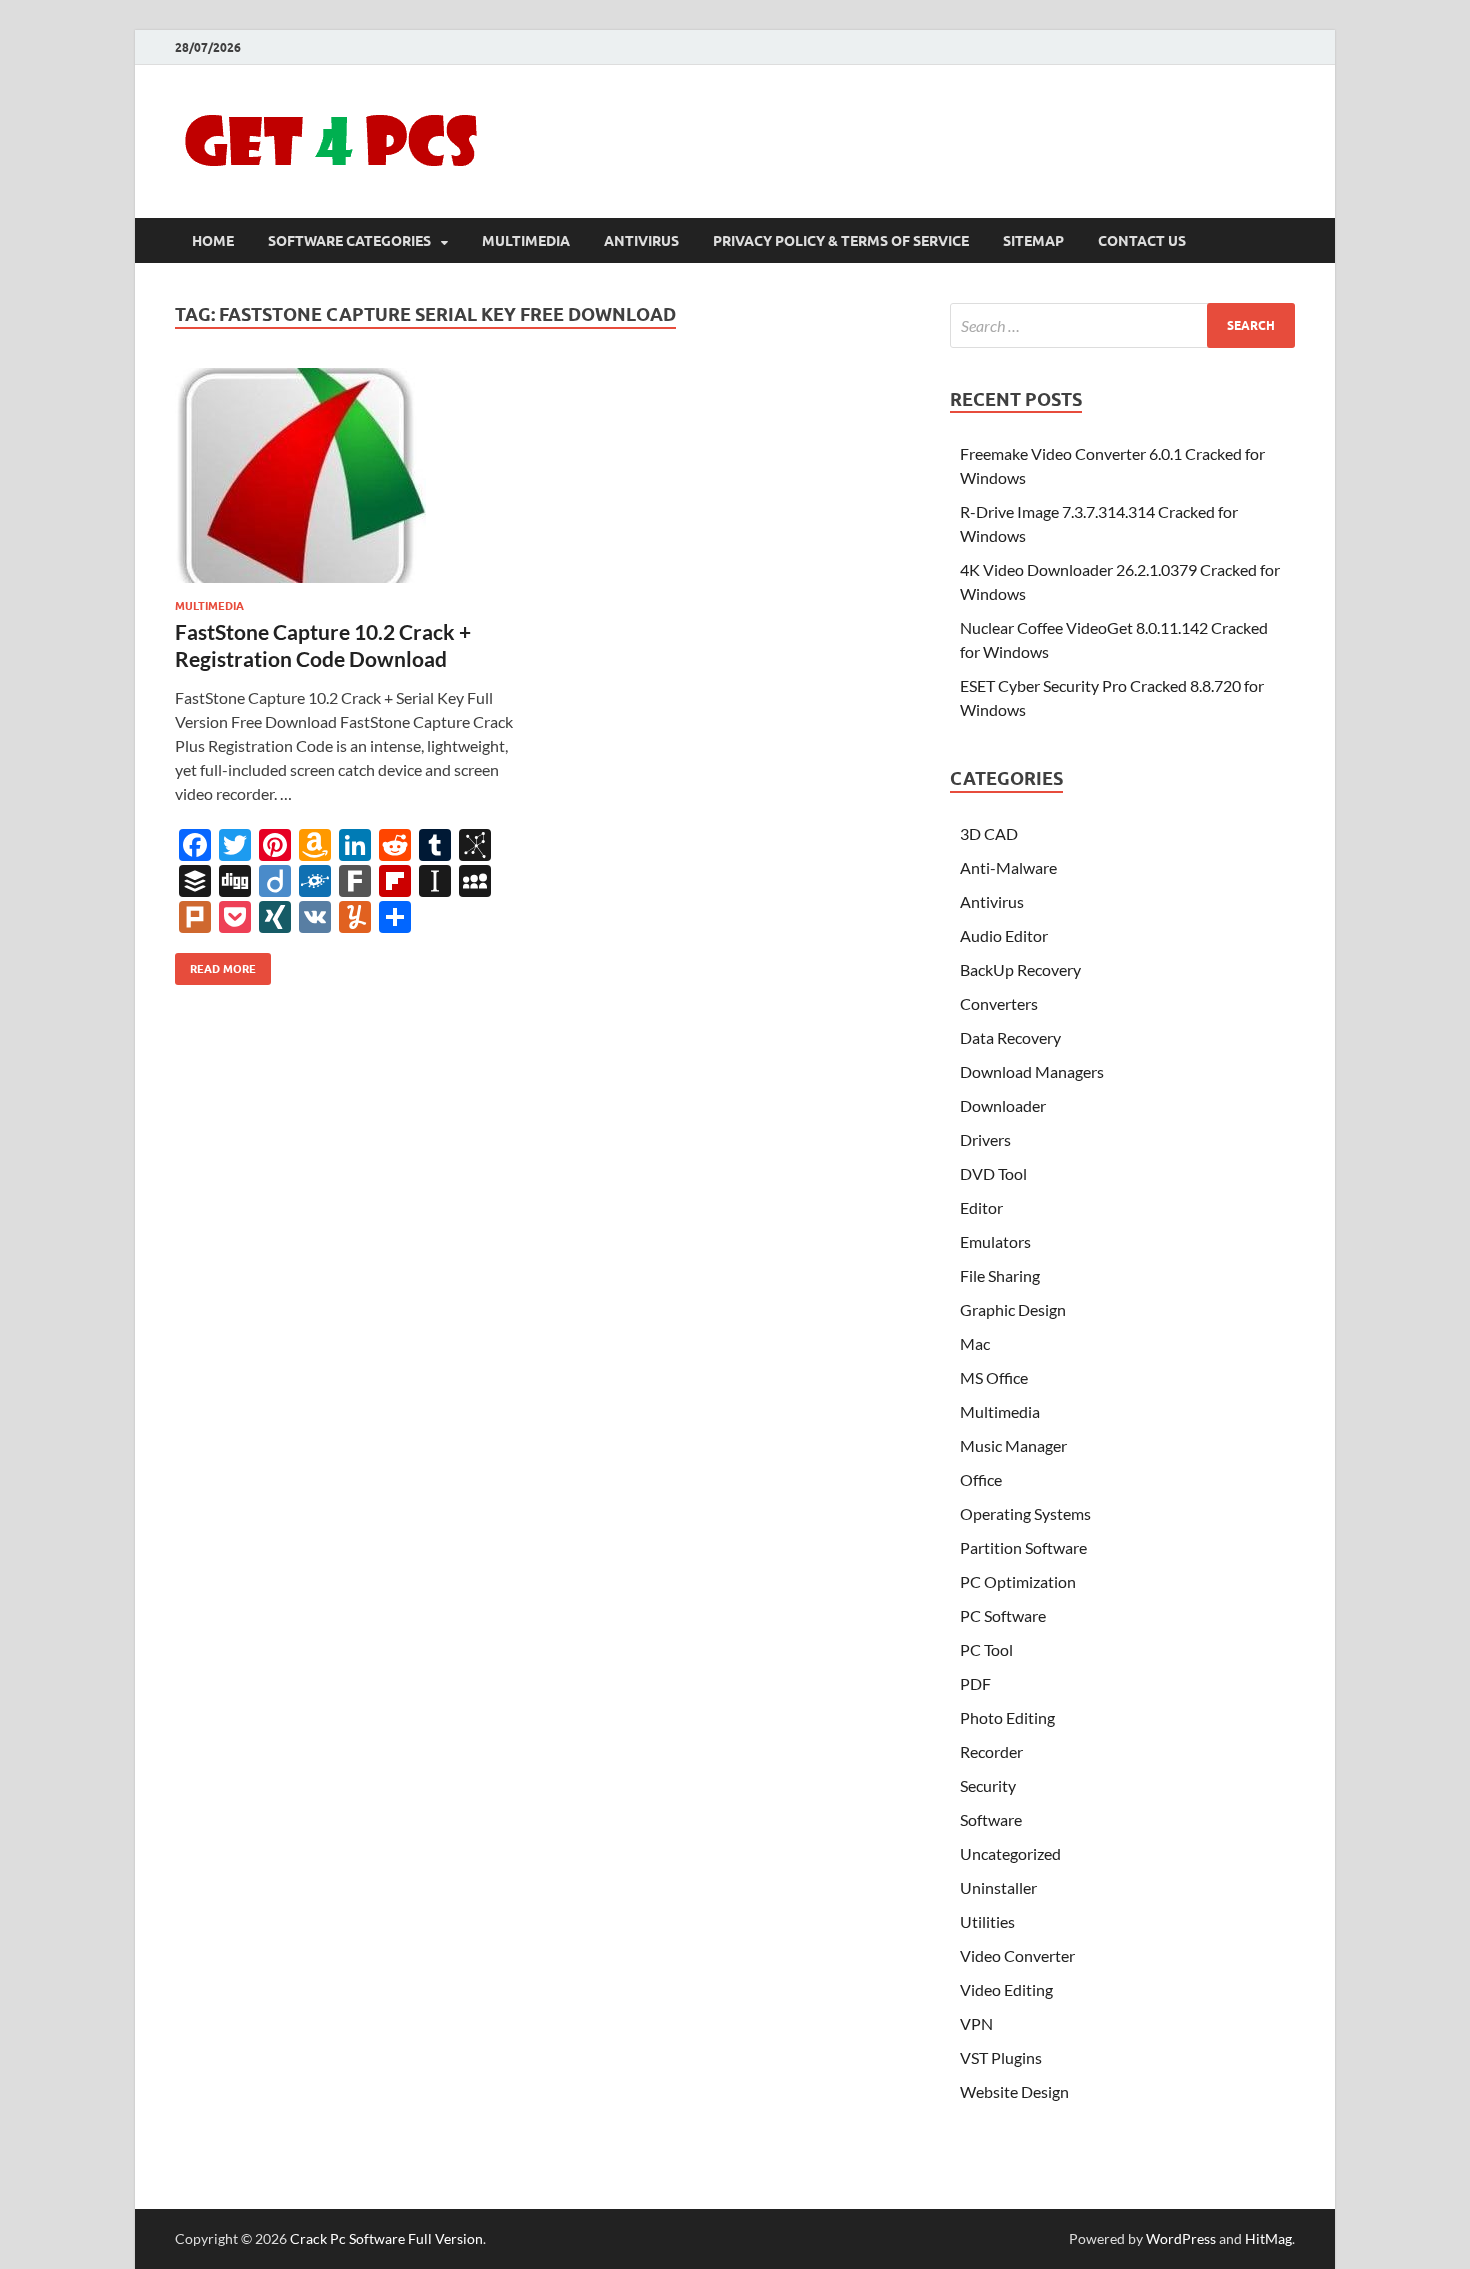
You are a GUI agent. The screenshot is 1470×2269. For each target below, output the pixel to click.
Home (213, 241)
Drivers (985, 1139)
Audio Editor (1004, 935)
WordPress (1181, 2238)
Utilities (987, 1921)
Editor (981, 1207)
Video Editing (1006, 1989)
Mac (975, 1343)
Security (988, 1785)
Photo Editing (1007, 1717)
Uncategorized (1010, 1853)
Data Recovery (1010, 1037)
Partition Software (1023, 1547)
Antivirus (641, 241)
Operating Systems (1025, 1513)
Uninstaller (998, 1887)
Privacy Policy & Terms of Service (841, 241)
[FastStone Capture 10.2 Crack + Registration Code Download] (349, 475)
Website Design (1014, 2091)
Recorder (991, 1751)
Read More (215, 964)
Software (991, 1819)
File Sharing (1000, 1275)
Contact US (1142, 241)
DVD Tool (993, 1173)
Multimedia (526, 241)
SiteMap (1033, 241)
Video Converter (1017, 1955)
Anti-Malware (1008, 867)
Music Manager (1013, 1445)
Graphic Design (1013, 1309)
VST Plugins (1001, 2057)
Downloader (1003, 1105)
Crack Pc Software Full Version (386, 2238)
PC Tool (986, 1649)
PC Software (1003, 1615)
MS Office (994, 1377)
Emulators (995, 1241)
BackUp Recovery (1020, 969)
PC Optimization (1018, 1581)
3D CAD (989, 833)
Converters (999, 1003)
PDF (975, 1683)
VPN (976, 2023)
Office (981, 1479)
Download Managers (1032, 1071)
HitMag (1268, 2238)
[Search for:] (1122, 325)
